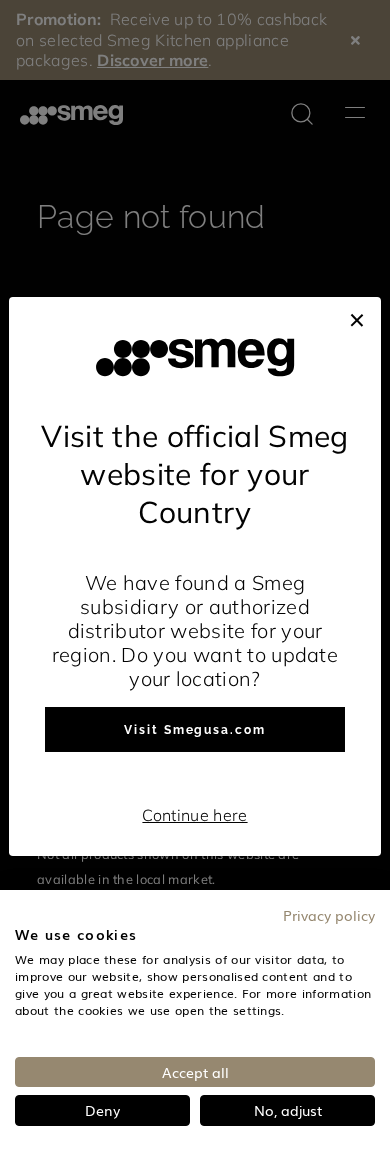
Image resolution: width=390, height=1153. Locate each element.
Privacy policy (329, 915)
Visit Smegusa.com (195, 730)
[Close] (357, 317)
